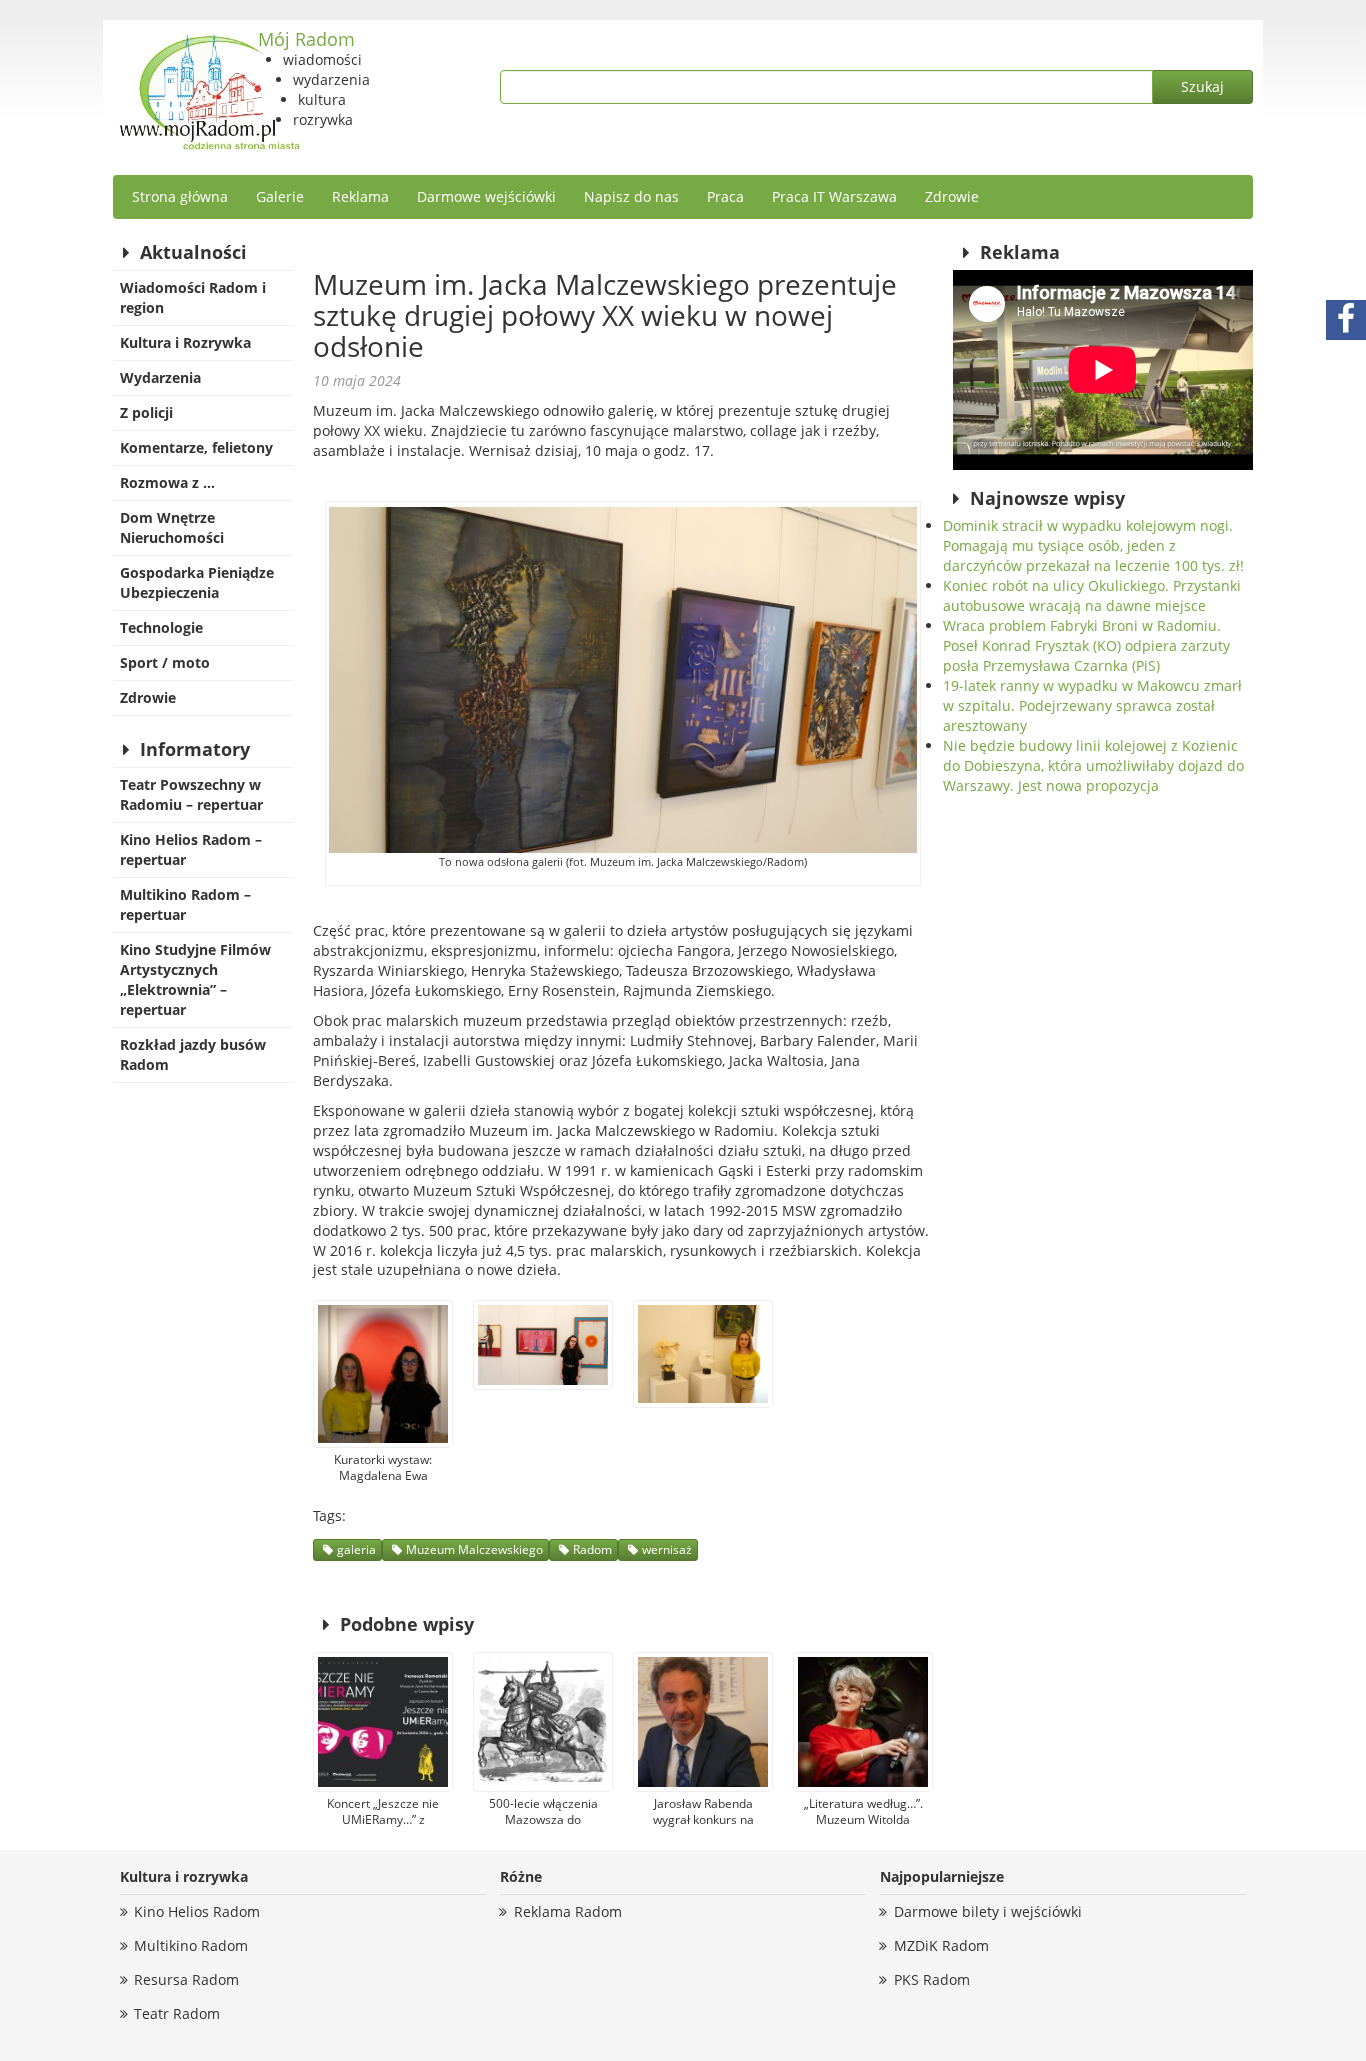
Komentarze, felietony (196, 447)
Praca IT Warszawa (834, 196)
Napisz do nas (631, 196)
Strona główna (180, 196)
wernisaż (667, 1549)
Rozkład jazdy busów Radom (193, 1054)
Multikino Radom (191, 1945)
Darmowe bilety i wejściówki (988, 1911)
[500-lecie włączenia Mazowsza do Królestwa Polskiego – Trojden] (543, 1722)
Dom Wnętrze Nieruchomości (172, 527)
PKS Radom (932, 1979)
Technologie (161, 627)
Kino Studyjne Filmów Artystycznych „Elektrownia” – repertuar (195, 979)
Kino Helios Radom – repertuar (191, 849)
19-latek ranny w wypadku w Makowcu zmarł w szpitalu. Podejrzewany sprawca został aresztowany (1092, 705)
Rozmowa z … (167, 482)
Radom (592, 1549)
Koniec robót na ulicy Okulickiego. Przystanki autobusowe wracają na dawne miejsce (1092, 595)
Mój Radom (306, 39)
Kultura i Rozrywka (185, 342)
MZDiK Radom (941, 1945)
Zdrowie (952, 196)
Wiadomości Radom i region (193, 297)
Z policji (146, 412)
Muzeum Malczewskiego (474, 1549)
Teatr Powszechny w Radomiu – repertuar (191, 794)
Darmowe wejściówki (486, 196)
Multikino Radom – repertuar (185, 904)
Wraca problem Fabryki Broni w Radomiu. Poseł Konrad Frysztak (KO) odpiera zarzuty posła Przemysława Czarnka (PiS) (1086, 645)
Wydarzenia (160, 377)
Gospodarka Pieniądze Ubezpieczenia (197, 582)
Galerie (280, 196)
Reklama (360, 196)
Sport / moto (165, 662)
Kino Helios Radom (197, 1911)
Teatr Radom (177, 2013)
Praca (725, 196)
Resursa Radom (186, 1979)
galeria (356, 1549)
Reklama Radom (568, 1911)
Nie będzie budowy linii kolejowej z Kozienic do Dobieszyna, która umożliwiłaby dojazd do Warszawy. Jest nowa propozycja (1093, 765)
